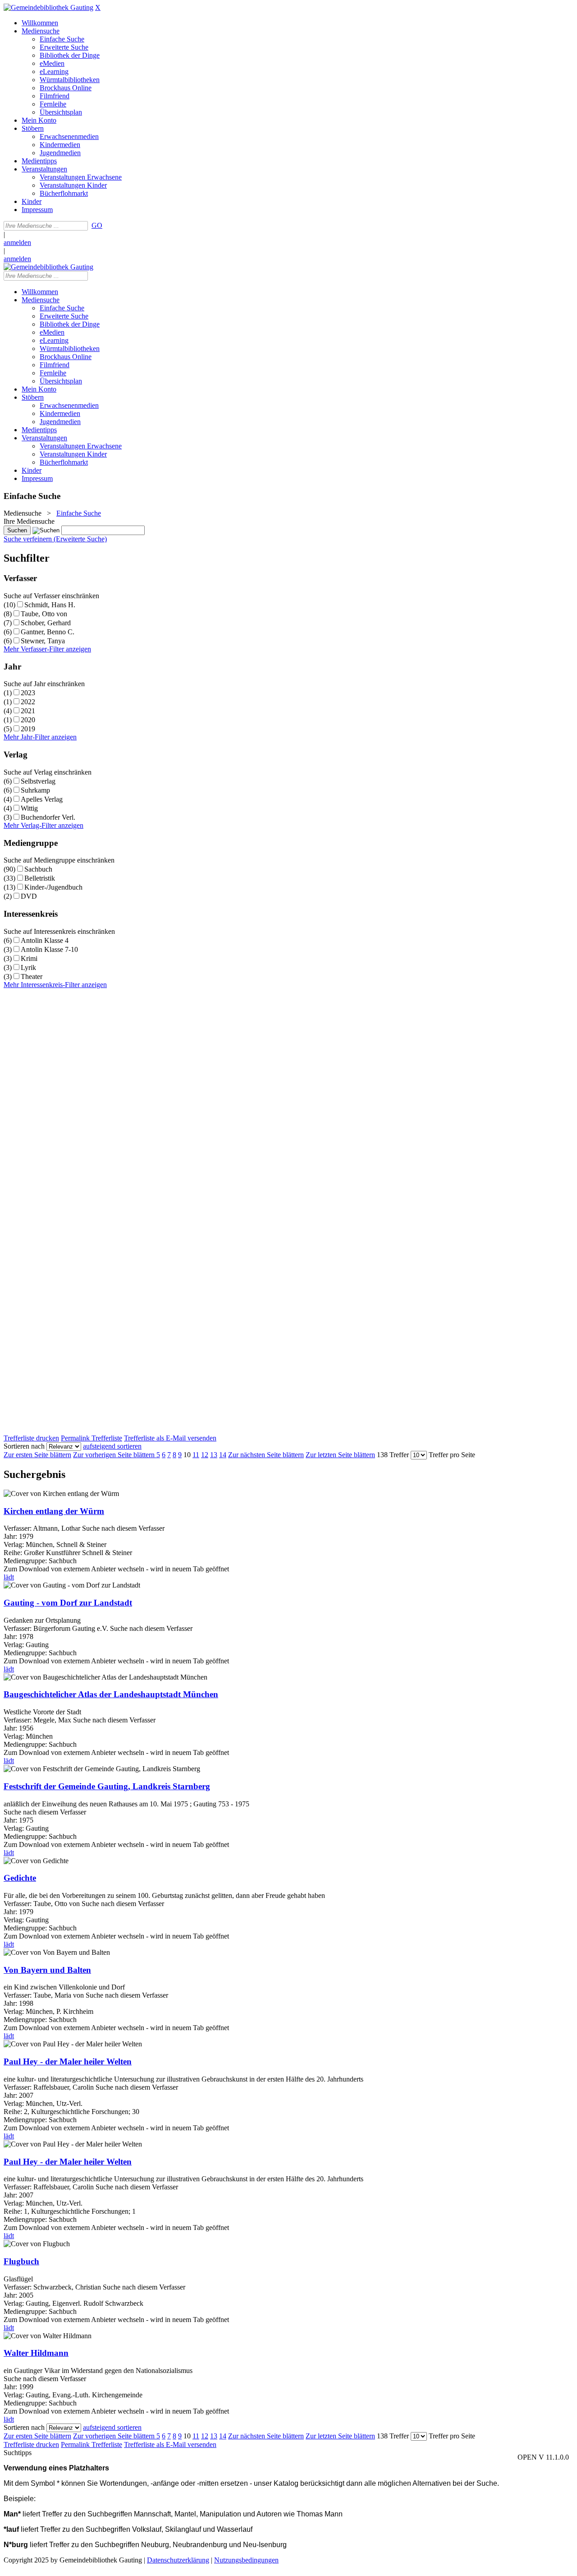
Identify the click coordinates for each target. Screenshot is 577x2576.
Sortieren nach (24, 1446)
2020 (28, 720)
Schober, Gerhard (46, 623)
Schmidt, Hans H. (50, 605)
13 (214, 1455)
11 (196, 1455)
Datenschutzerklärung (178, 2560)
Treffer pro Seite (452, 1455)
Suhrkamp (35, 790)
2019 (28, 729)
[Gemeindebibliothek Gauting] (48, 7)
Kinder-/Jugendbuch (53, 887)
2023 (28, 693)
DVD (29, 896)
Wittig (29, 808)
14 (223, 1455)
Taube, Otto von (44, 614)
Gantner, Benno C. (48, 632)
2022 (28, 702)
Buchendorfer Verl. (48, 817)
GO (97, 225)
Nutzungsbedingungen (246, 2560)
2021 (28, 711)
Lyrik (28, 967)
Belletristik (40, 878)
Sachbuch (38, 869)
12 (205, 1455)
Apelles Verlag (42, 799)
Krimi (29, 958)
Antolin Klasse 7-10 (49, 949)
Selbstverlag (38, 781)
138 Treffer (393, 1455)
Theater (32, 976)
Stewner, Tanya (43, 641)
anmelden (17, 242)
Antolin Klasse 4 (45, 940)
